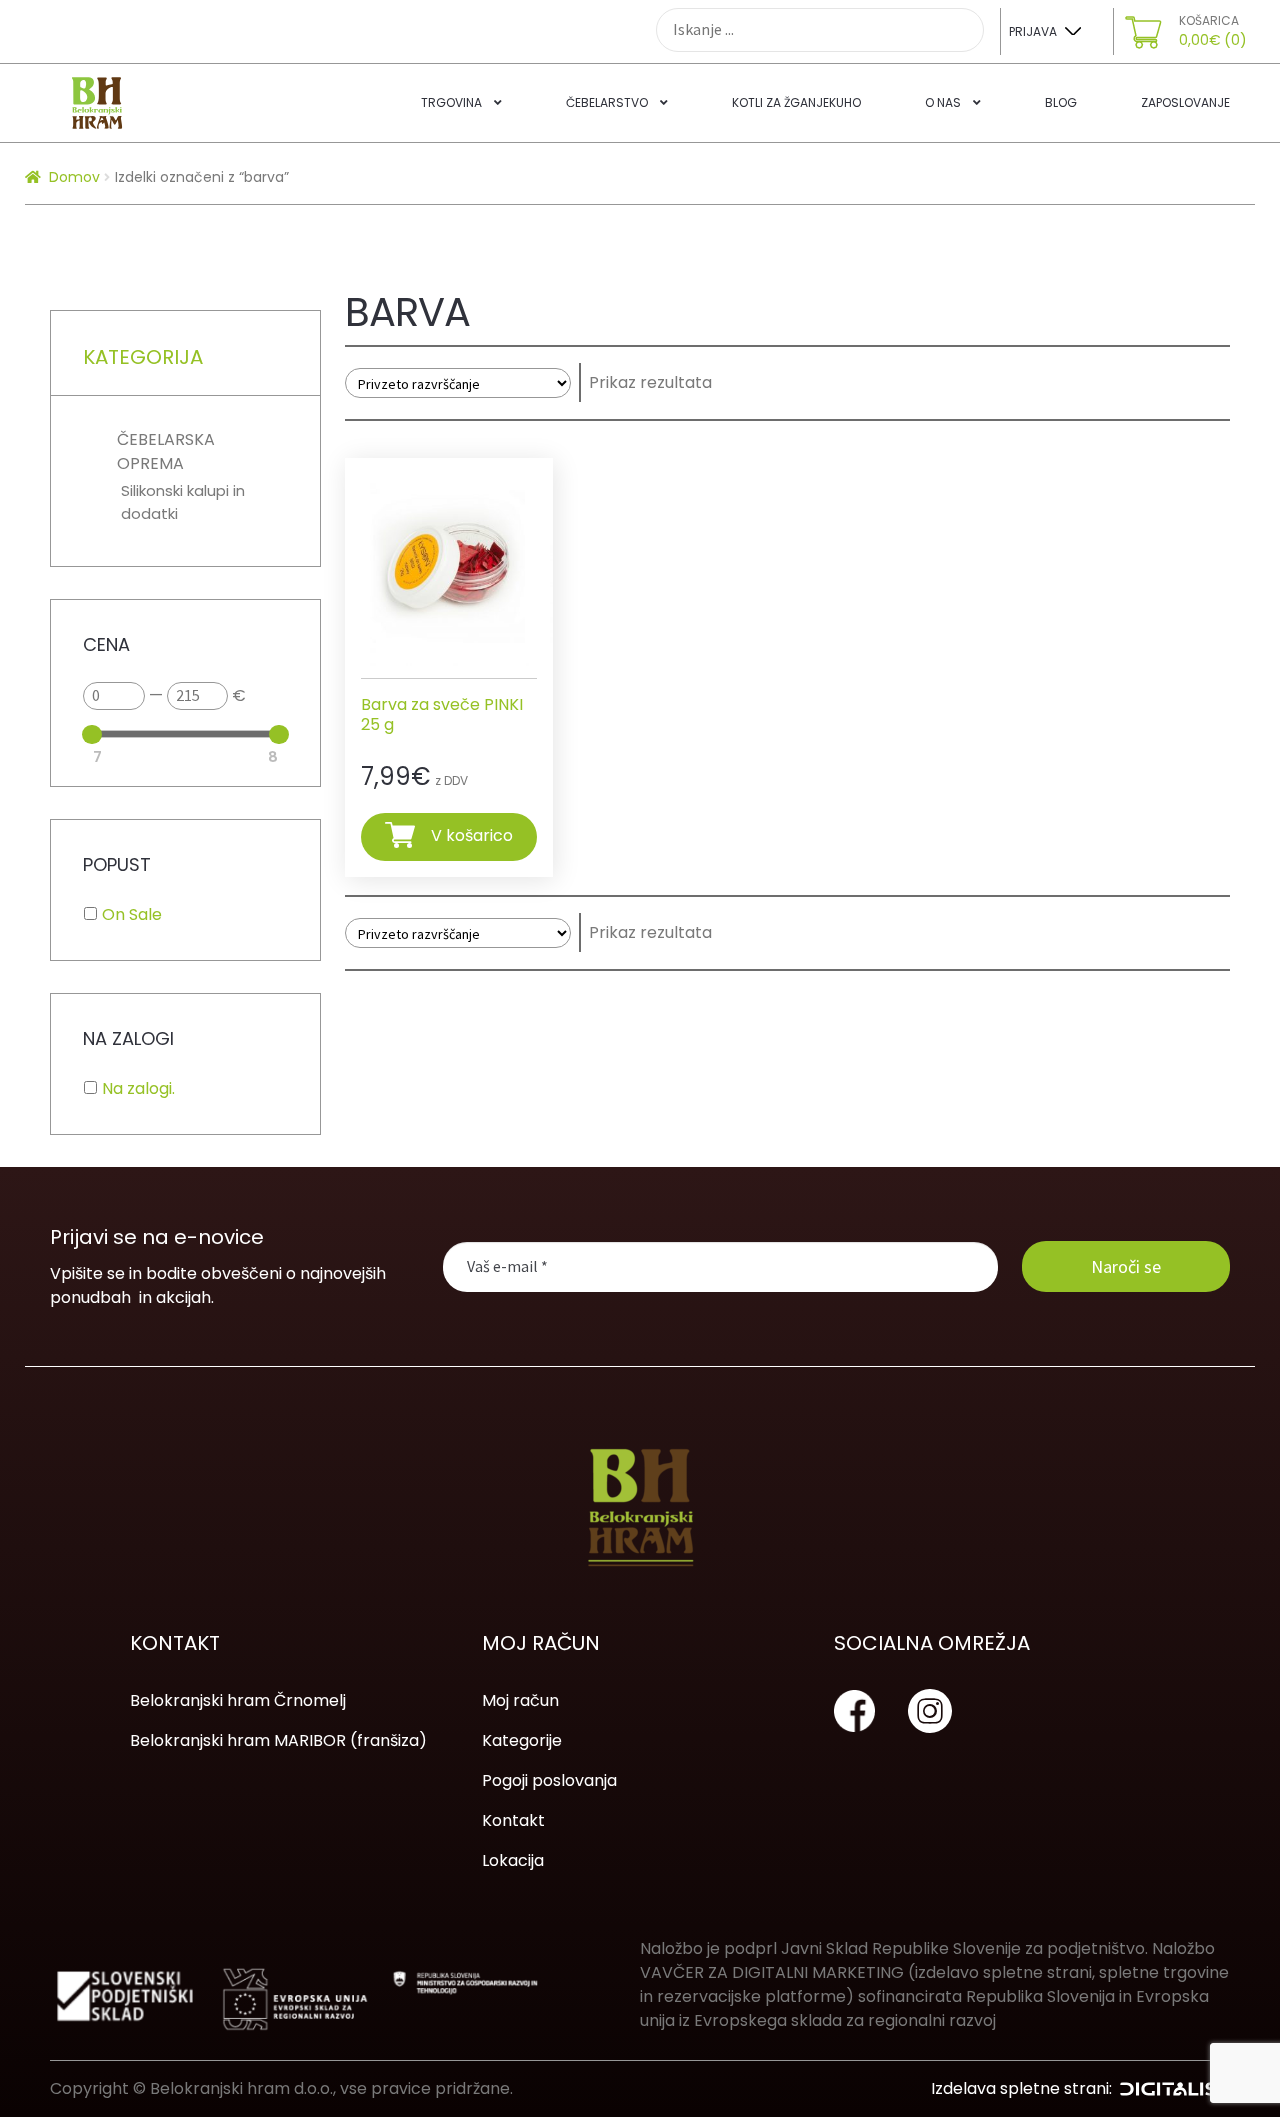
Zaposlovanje (1185, 102)
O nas (943, 102)
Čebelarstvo (607, 102)
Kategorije (522, 1740)
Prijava (1033, 31)
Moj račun (520, 1700)
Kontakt (513, 1820)
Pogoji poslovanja (549, 1780)
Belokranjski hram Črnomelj (238, 1700)
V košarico (472, 835)
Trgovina (451, 102)
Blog (1061, 102)
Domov (74, 177)
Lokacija (513, 1860)
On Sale (132, 914)
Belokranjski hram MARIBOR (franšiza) (278, 1740)
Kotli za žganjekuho (796, 102)
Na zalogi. (138, 1088)
